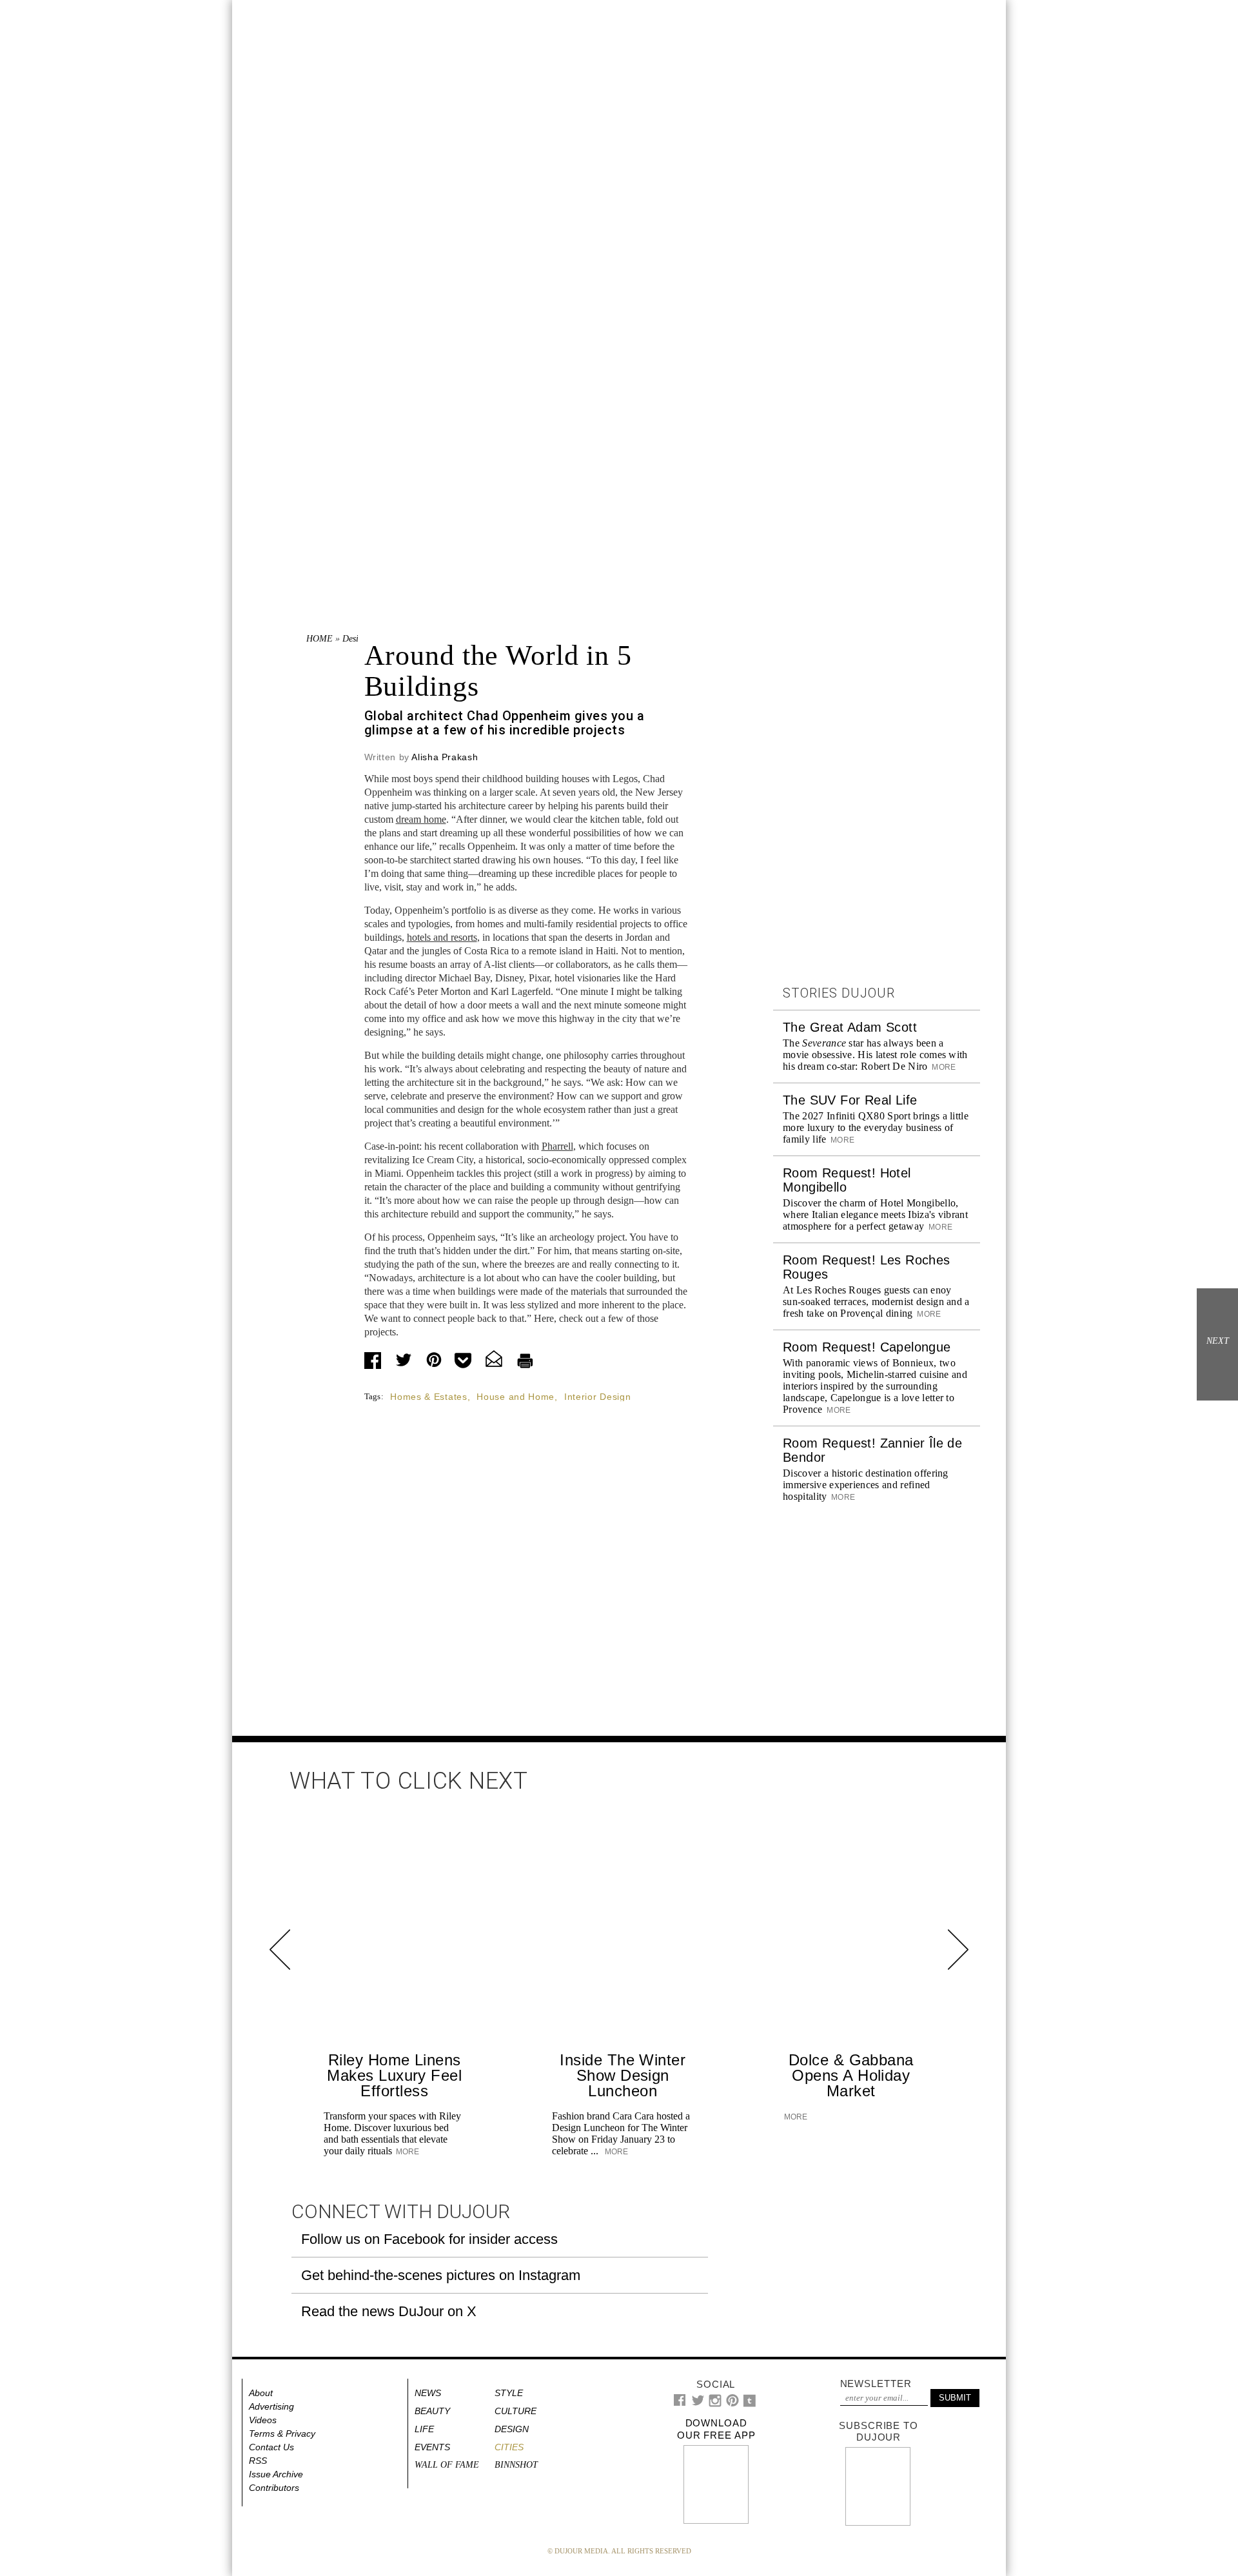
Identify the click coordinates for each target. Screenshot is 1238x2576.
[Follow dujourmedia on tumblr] (750, 2404)
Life (424, 2429)
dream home (421, 819)
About (261, 2393)
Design (355, 639)
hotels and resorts (442, 937)
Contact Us (271, 2447)
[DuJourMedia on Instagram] (715, 2404)
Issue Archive (276, 2474)
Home (319, 639)
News (428, 2393)
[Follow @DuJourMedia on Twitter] (698, 2404)
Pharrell (557, 1146)
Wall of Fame (447, 2465)
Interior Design (598, 1397)
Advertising (271, 2406)
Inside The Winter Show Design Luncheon (623, 2075)
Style (509, 2393)
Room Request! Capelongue (867, 1347)
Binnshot (516, 2465)
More (943, 1067)
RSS (258, 2461)
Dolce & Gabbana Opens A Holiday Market (851, 2075)
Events (432, 2447)
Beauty (432, 2411)
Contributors (274, 2488)
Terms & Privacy (282, 2433)
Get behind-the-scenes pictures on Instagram (441, 2275)
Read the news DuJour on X (389, 2311)
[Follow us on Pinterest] (732, 2404)
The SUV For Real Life (850, 1100)
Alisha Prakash (445, 757)
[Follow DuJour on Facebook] (680, 2403)
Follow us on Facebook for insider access (429, 2239)
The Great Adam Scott (850, 1027)
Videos (263, 2420)
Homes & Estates (429, 1397)
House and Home (516, 1397)
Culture (516, 2411)
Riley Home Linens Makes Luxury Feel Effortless (394, 2075)
